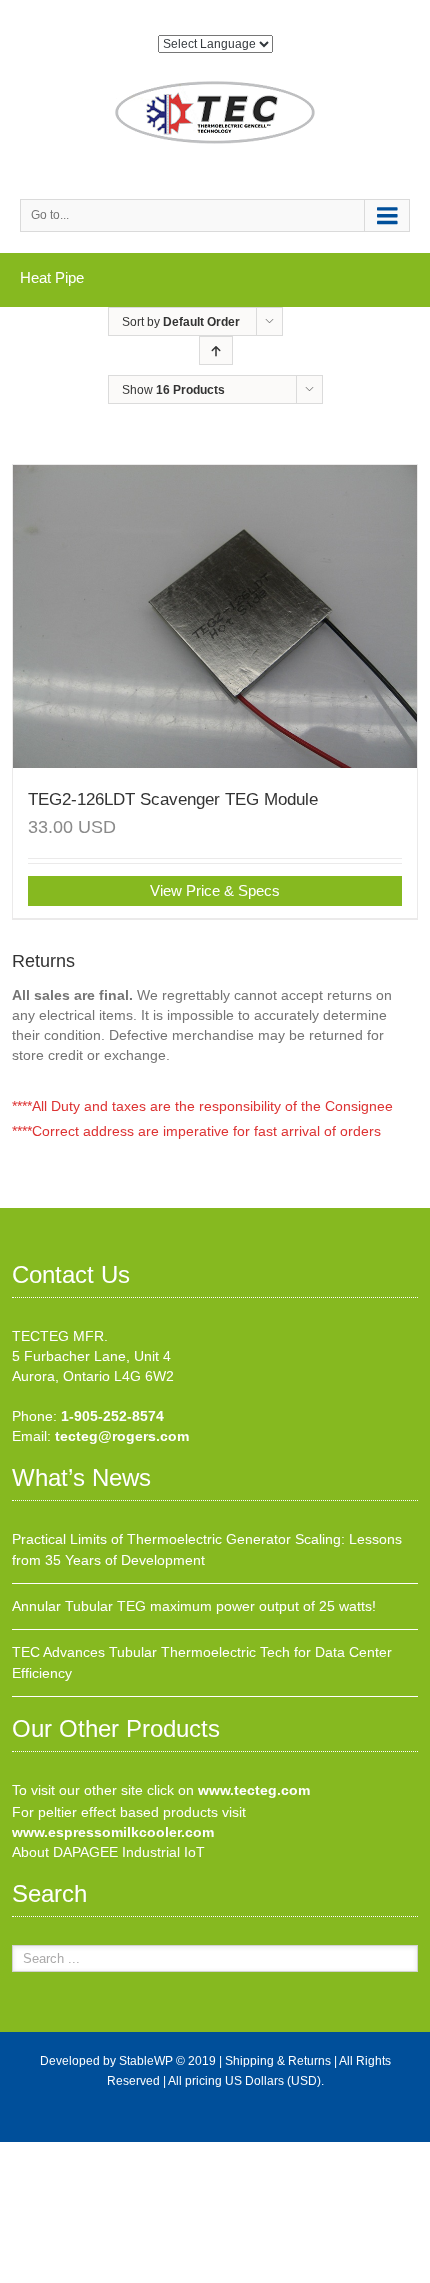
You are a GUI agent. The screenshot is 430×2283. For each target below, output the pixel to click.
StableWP (146, 2061)
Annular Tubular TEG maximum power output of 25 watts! (194, 1606)
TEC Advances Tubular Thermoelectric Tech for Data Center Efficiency (202, 1662)
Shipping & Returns (278, 2061)
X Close (24, 2152)
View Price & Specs (215, 890)
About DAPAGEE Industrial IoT (108, 1852)
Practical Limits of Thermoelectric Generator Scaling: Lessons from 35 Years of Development (207, 1549)
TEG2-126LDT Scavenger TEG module (173, 799)
